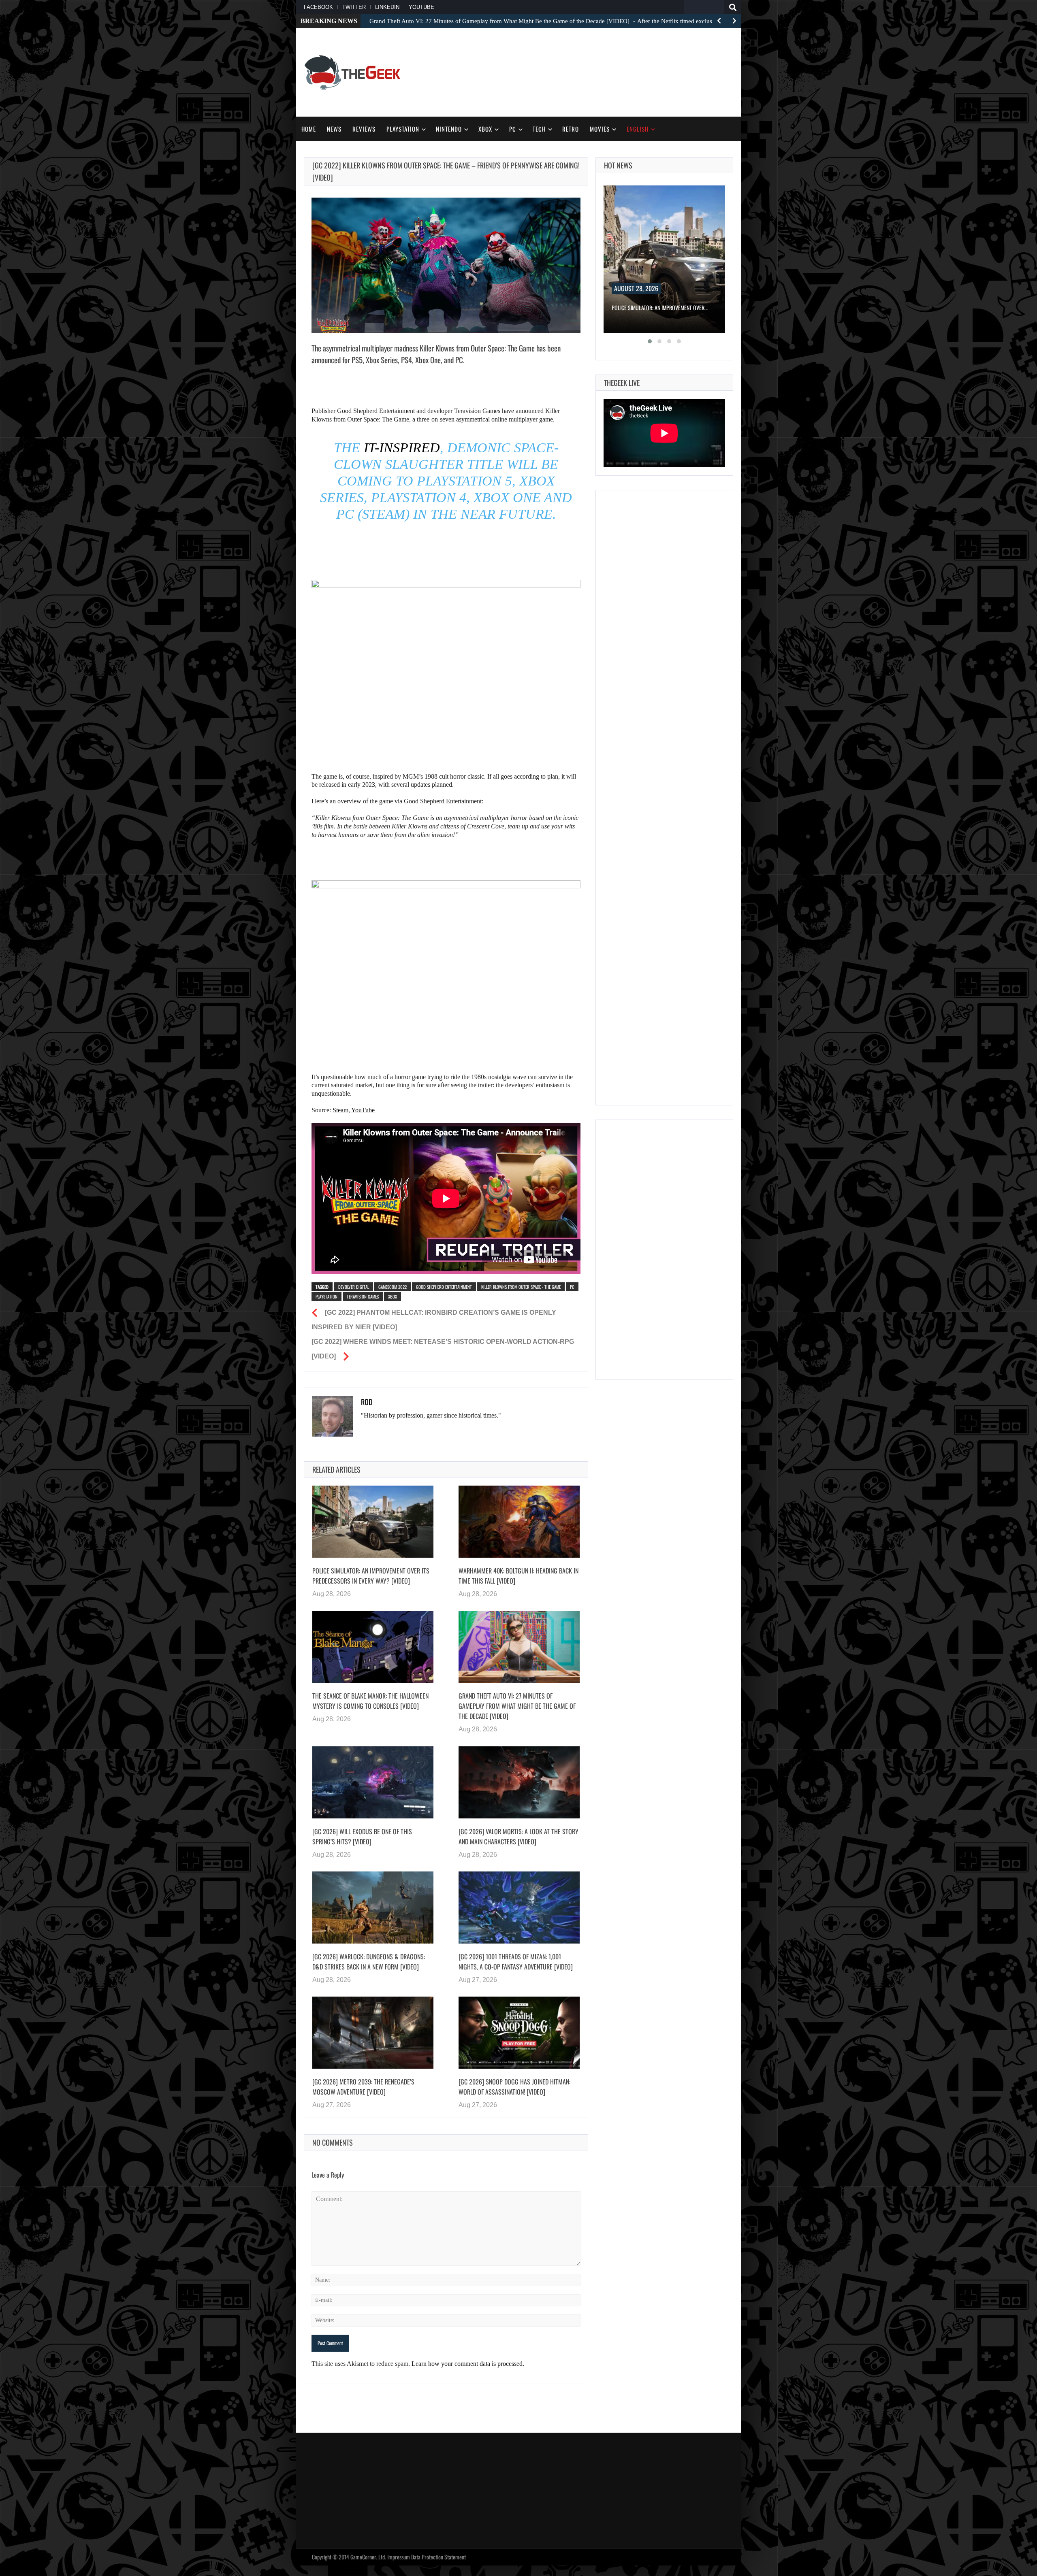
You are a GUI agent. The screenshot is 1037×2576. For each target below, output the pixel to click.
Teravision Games (363, 1297)
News (334, 129)
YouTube (421, 7)
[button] (650, 341)
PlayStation (403, 129)
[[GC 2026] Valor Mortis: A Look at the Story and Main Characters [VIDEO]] (519, 1782)
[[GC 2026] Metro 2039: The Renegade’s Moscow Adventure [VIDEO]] (373, 2033)
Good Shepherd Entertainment (444, 1287)
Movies (600, 129)
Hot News (618, 165)
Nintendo (449, 129)
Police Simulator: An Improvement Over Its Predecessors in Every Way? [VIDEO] (371, 1576)
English (638, 129)
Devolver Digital (354, 1287)
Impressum (399, 2557)
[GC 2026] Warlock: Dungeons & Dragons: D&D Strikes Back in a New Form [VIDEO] (369, 1962)
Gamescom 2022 (393, 1287)
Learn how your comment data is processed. (468, 2364)
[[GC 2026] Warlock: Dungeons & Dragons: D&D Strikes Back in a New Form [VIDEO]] (373, 1908)
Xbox (485, 129)
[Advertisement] (586, 71)
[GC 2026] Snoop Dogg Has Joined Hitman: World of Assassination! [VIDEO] (514, 2087)
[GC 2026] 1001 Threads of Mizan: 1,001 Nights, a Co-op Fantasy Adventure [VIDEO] (516, 1962)
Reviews (364, 129)
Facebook (318, 7)
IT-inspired (400, 448)
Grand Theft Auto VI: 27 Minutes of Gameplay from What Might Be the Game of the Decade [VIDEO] (517, 1706)
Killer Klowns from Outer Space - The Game (521, 1287)
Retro (571, 129)
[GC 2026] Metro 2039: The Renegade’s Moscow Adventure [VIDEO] (363, 2087)
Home (309, 129)
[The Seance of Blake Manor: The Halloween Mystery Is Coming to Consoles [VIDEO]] (373, 1647)
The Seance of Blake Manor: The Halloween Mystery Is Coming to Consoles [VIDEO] (370, 1701)
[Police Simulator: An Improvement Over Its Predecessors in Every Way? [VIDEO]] (373, 1522)
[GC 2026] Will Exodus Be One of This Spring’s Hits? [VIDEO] (362, 1836)
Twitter (354, 7)
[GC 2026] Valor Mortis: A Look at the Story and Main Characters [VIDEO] (518, 1836)
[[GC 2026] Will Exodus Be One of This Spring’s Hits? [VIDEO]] (373, 1782)
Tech (539, 129)
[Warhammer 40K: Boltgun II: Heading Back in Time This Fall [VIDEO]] (519, 1522)
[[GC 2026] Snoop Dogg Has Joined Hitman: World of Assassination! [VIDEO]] (519, 2033)
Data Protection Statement (438, 2557)
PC (513, 129)
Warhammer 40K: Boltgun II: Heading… (655, 308)
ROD (367, 1402)
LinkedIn (387, 7)
